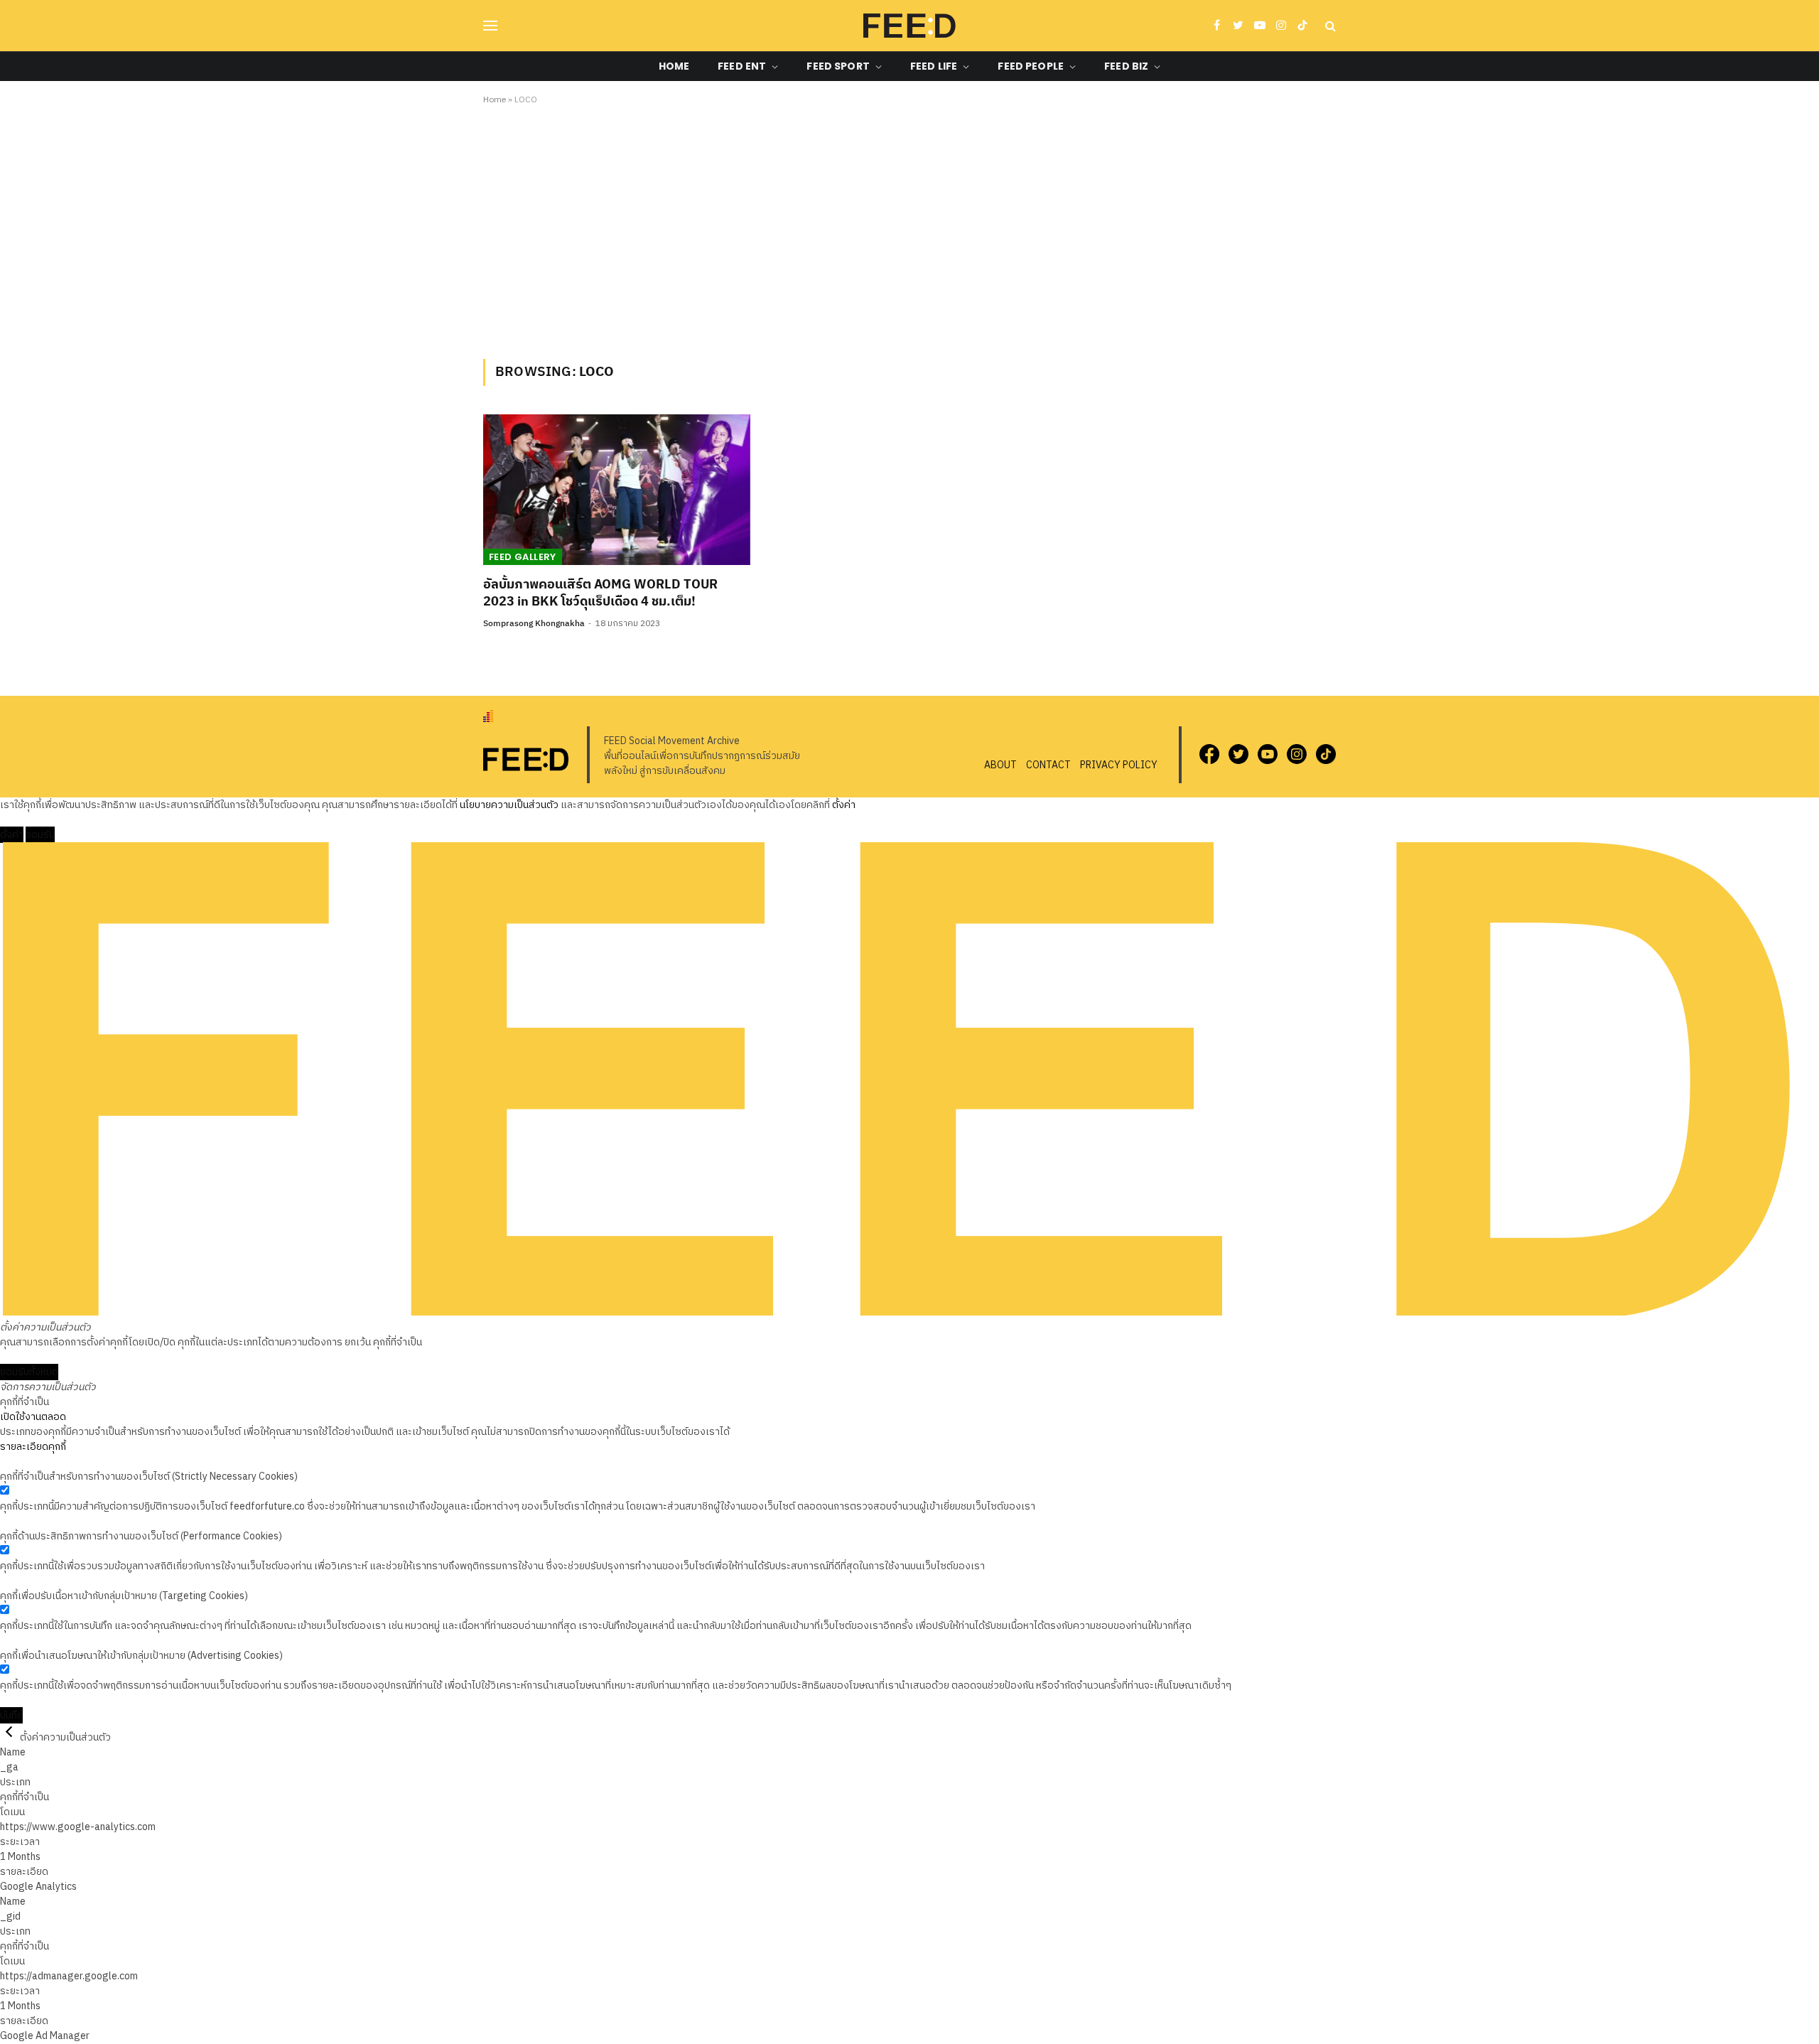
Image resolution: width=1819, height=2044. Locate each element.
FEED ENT (742, 66)
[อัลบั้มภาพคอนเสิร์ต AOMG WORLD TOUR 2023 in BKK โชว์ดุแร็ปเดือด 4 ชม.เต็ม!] (617, 490)
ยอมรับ (40, 835)
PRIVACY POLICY (1119, 765)
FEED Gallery (523, 557)
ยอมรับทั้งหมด (29, 1372)
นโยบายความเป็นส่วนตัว (509, 805)
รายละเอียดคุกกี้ (33, 1447)
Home (674, 66)
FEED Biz (1126, 66)
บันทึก (11, 1715)
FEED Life (934, 66)
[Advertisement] (909, 230)
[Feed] (909, 26)
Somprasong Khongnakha (534, 624)
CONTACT (1048, 765)
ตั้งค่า (844, 805)
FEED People (1031, 66)
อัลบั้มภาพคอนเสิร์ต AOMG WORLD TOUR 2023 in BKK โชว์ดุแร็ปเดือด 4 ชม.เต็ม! (600, 594)
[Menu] (490, 26)
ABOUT (1000, 765)
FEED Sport (838, 66)
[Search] (1329, 26)
